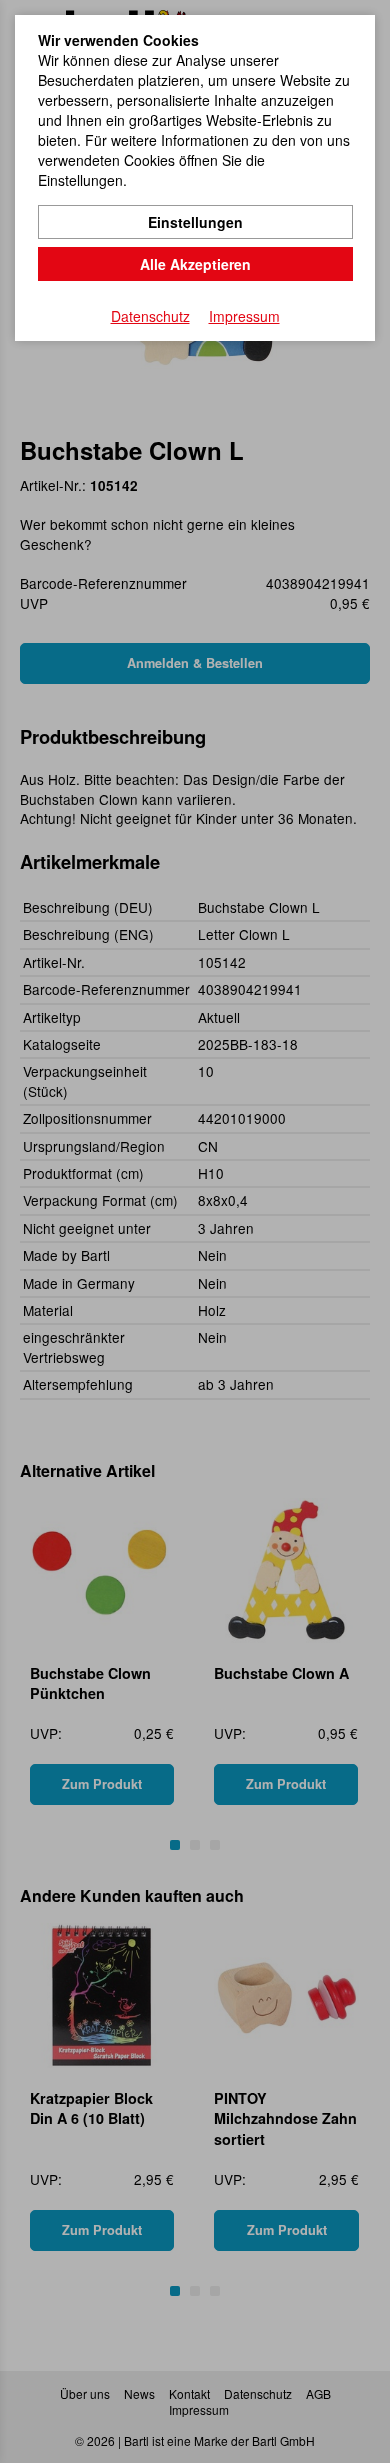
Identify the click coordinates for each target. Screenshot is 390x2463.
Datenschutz (150, 316)
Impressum (244, 316)
